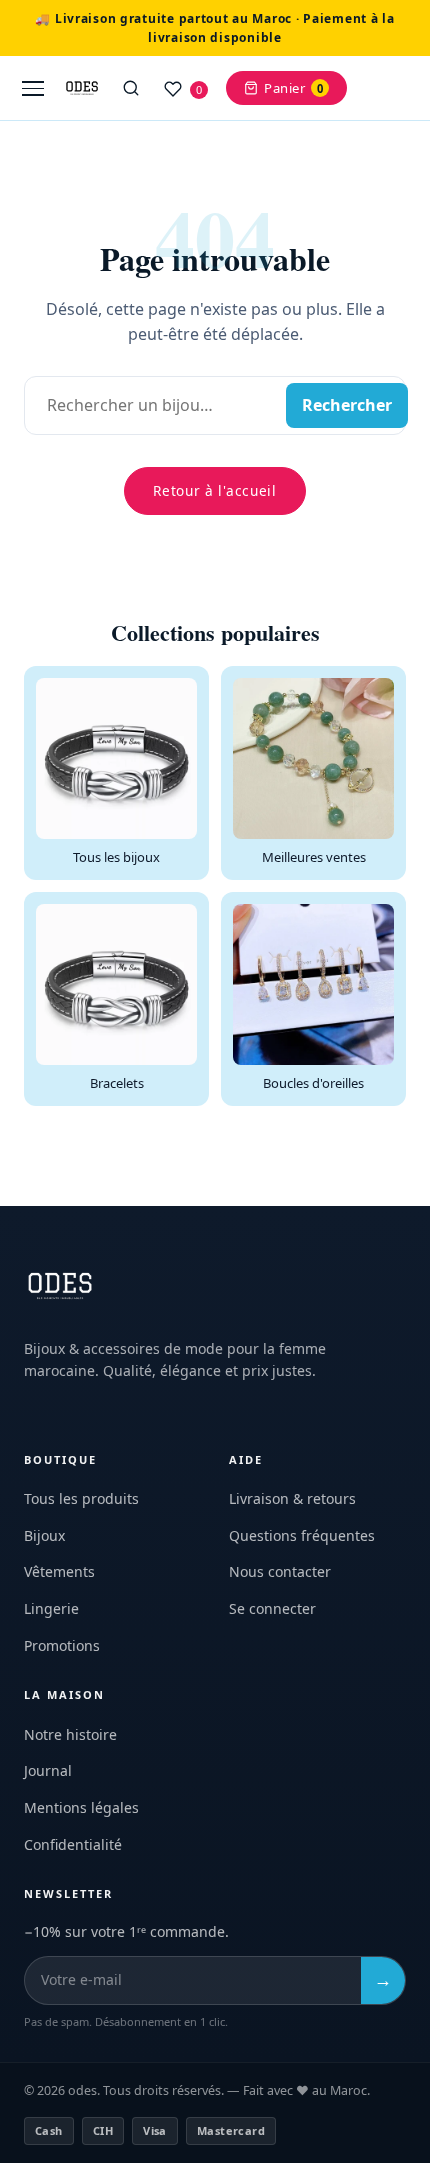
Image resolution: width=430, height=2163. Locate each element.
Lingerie (51, 1608)
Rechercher (347, 405)
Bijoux (44, 1535)
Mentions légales (81, 1807)
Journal (48, 1770)
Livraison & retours (292, 1498)
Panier (293, 88)
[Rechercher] (131, 88)
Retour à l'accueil (214, 490)
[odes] (82, 88)
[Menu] (33, 88)
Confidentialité (73, 1844)
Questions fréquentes (302, 1535)
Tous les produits (81, 1498)
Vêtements (59, 1571)
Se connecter (272, 1608)
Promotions (62, 1645)
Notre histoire (70, 1734)
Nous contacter (280, 1571)
